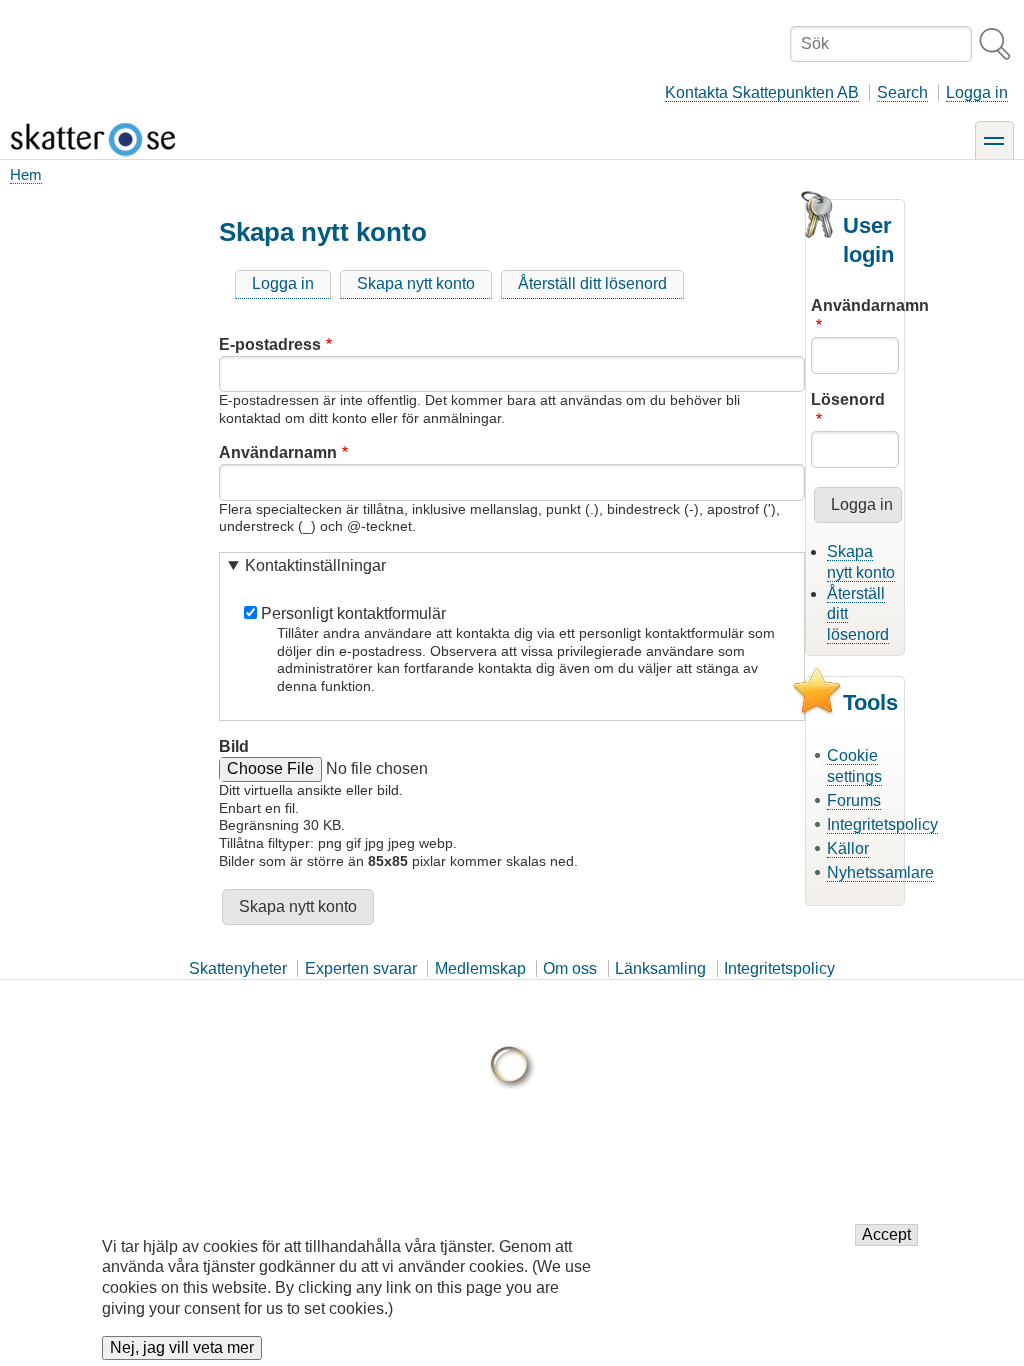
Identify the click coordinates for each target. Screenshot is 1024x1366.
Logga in (977, 92)
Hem (26, 174)
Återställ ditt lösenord (592, 283)
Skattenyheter (238, 968)
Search (902, 92)
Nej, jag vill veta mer (182, 1347)
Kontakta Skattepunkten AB (762, 92)
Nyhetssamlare (880, 872)
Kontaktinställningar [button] (315, 565)
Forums (854, 800)
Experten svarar (361, 968)
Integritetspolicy (882, 824)
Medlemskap (480, 968)
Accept (886, 1234)
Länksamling (660, 968)
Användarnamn (278, 452)
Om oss (570, 968)
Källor (848, 848)
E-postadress (270, 344)
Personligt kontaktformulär (353, 613)
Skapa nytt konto (416, 283)
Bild (234, 746)
